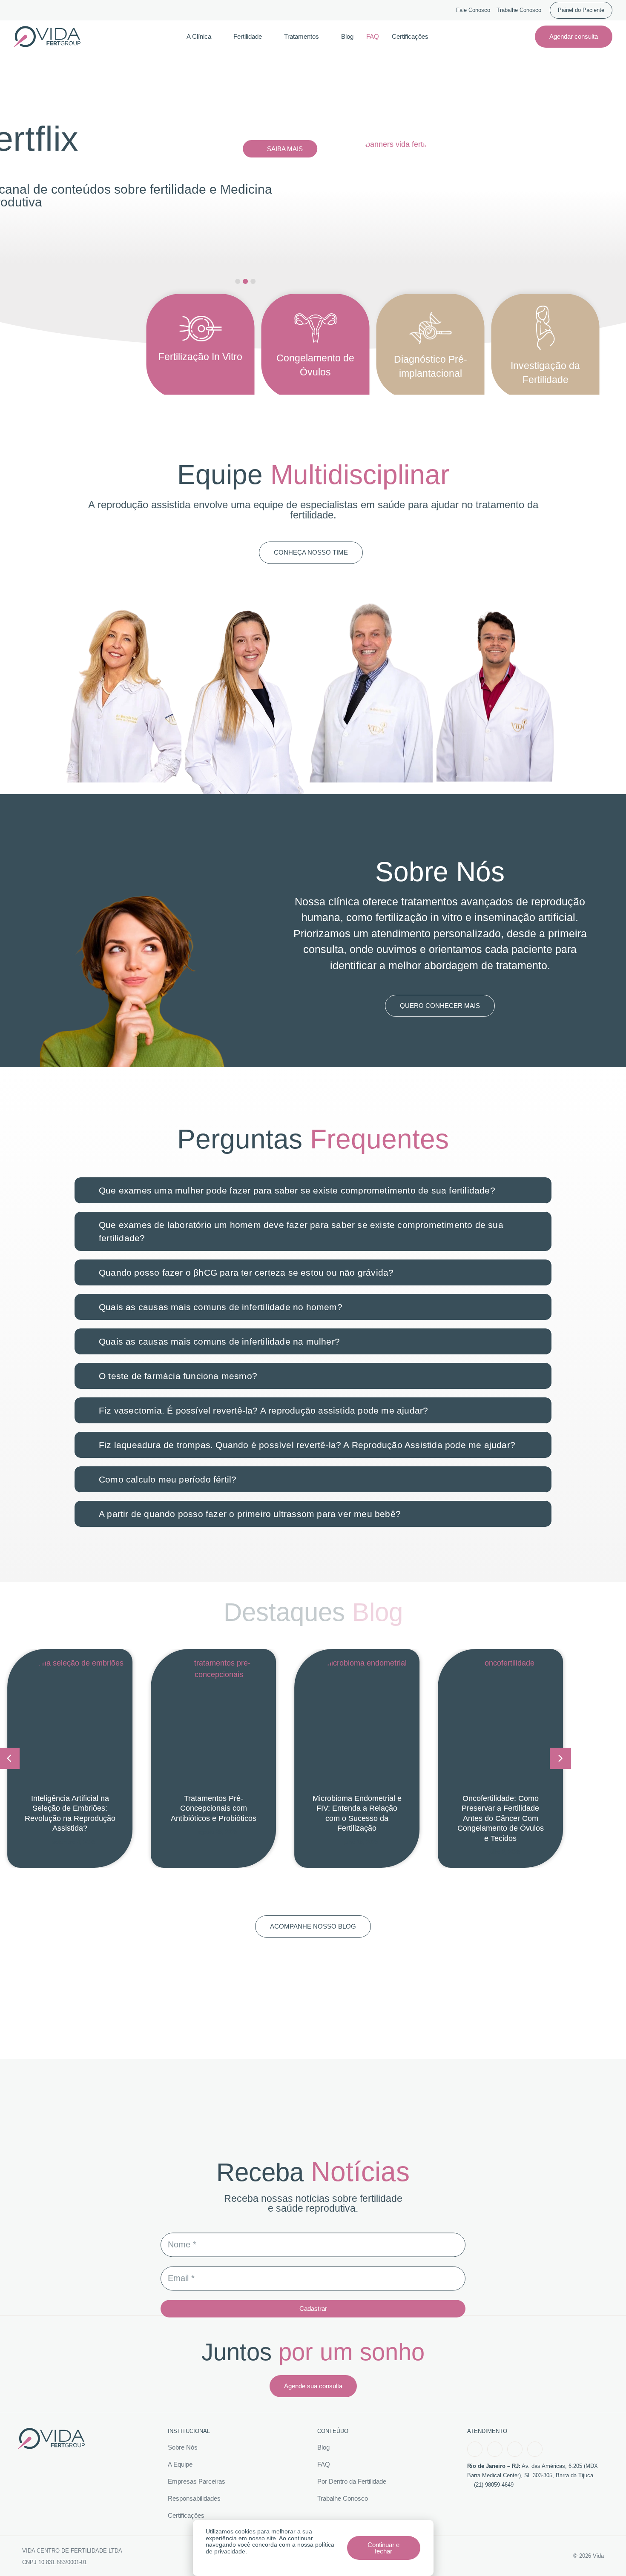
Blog (347, 36)
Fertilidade (248, 36)
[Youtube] (515, 2449)
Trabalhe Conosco (519, 10)
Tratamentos (302, 36)
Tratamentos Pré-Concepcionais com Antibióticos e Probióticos (70, 1808)
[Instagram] (495, 2449)
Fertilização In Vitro (200, 357)
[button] (560, 1758)
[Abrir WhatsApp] (605, 2555)
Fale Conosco (473, 10)
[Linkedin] (535, 2449)
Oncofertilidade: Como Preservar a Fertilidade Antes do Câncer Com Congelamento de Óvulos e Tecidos (357, 1818)
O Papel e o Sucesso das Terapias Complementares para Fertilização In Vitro (500, 1808)
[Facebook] (475, 2449)
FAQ (373, 36)
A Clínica (199, 36)
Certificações (410, 36)
